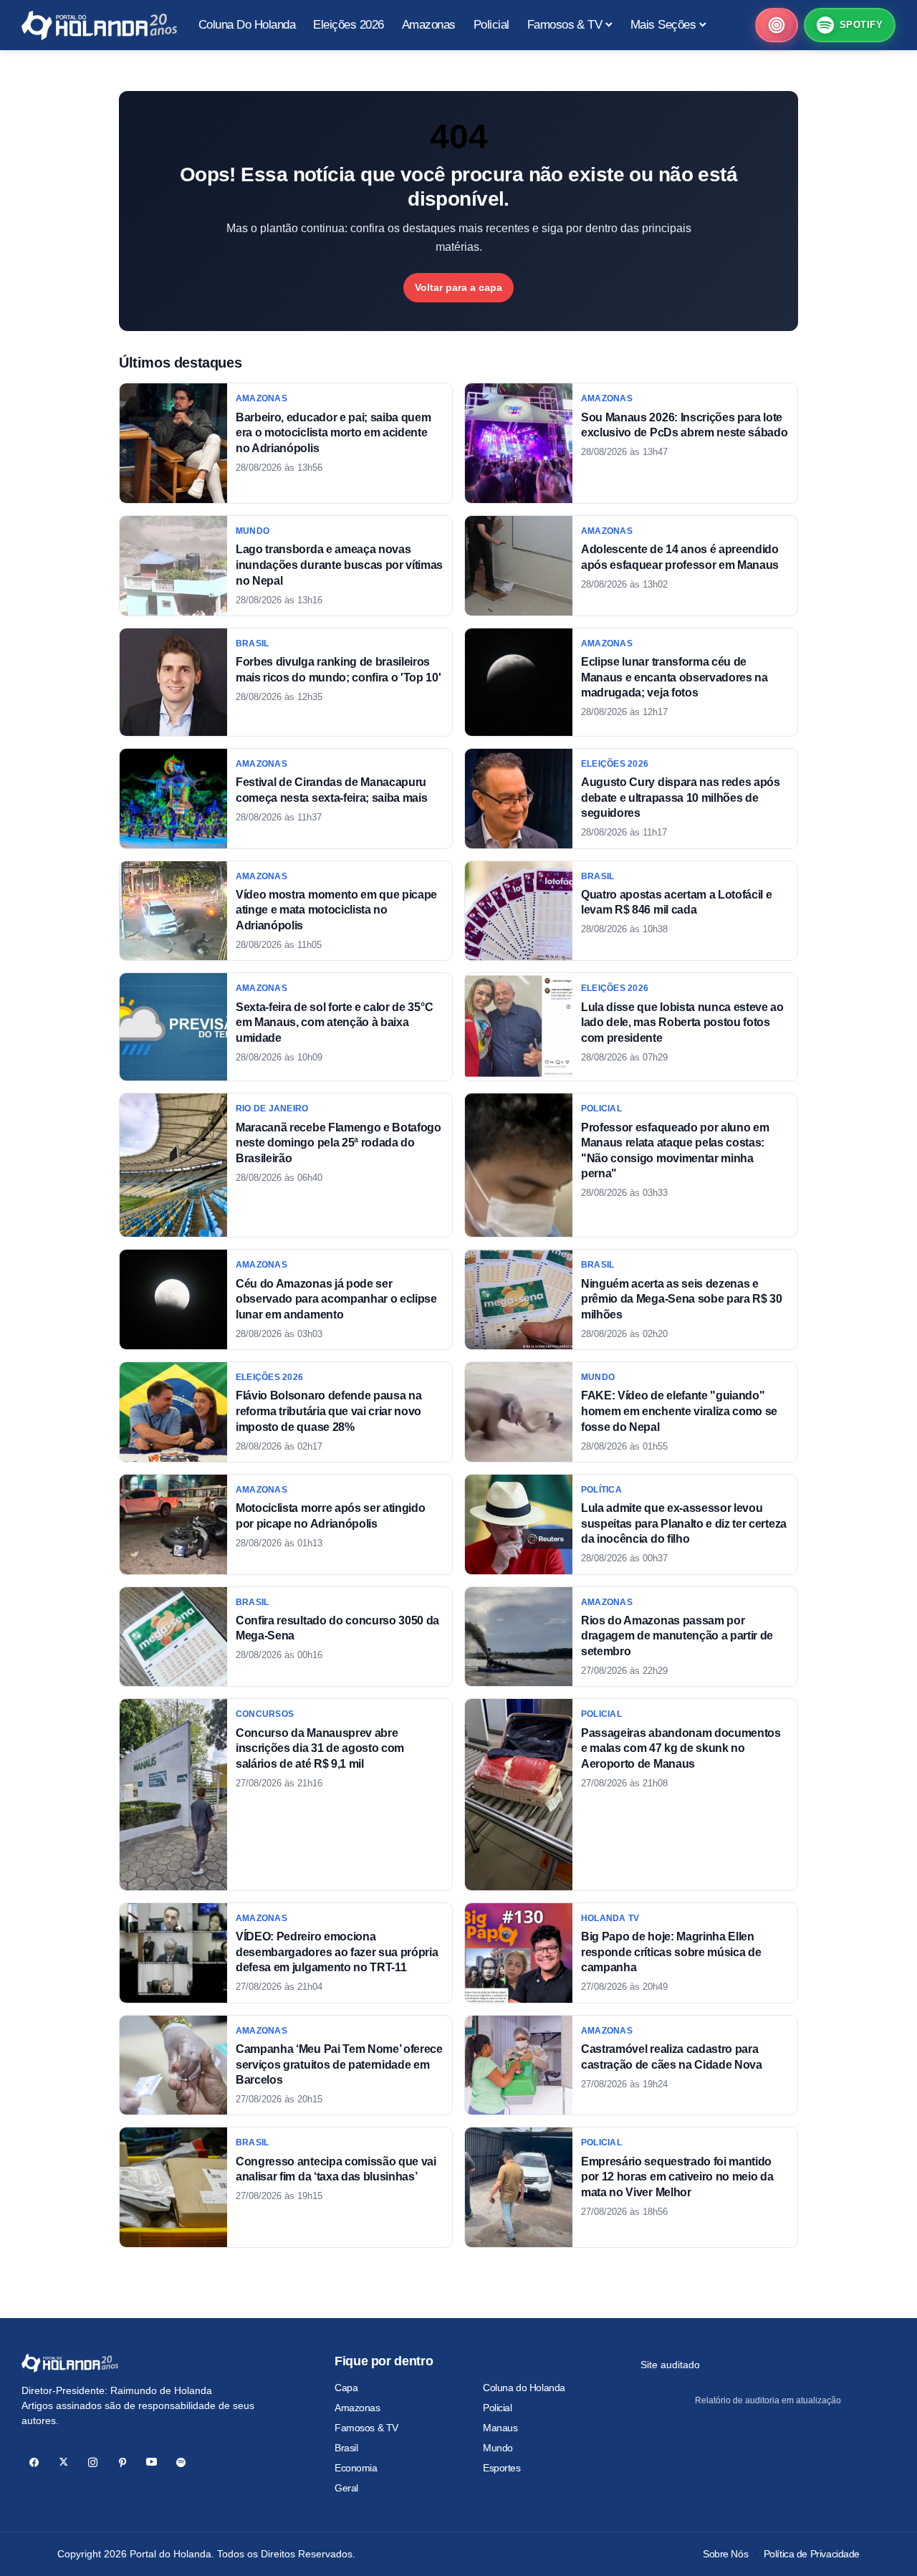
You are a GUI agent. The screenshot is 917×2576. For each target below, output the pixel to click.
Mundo (498, 2448)
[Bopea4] (99, 25)
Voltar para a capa (458, 287)
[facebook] (34, 2462)
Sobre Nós (725, 2554)
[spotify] (181, 2462)
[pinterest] (122, 2462)
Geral (346, 2488)
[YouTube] (152, 2462)
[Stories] (777, 25)
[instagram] (93, 2462)
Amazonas (357, 2408)
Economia (356, 2468)
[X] (63, 2462)
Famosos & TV (366, 2428)
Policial (498, 2408)
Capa (346, 2388)
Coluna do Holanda (524, 2388)
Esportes (502, 2468)
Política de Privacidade (812, 2554)
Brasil (346, 2448)
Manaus (500, 2428)
